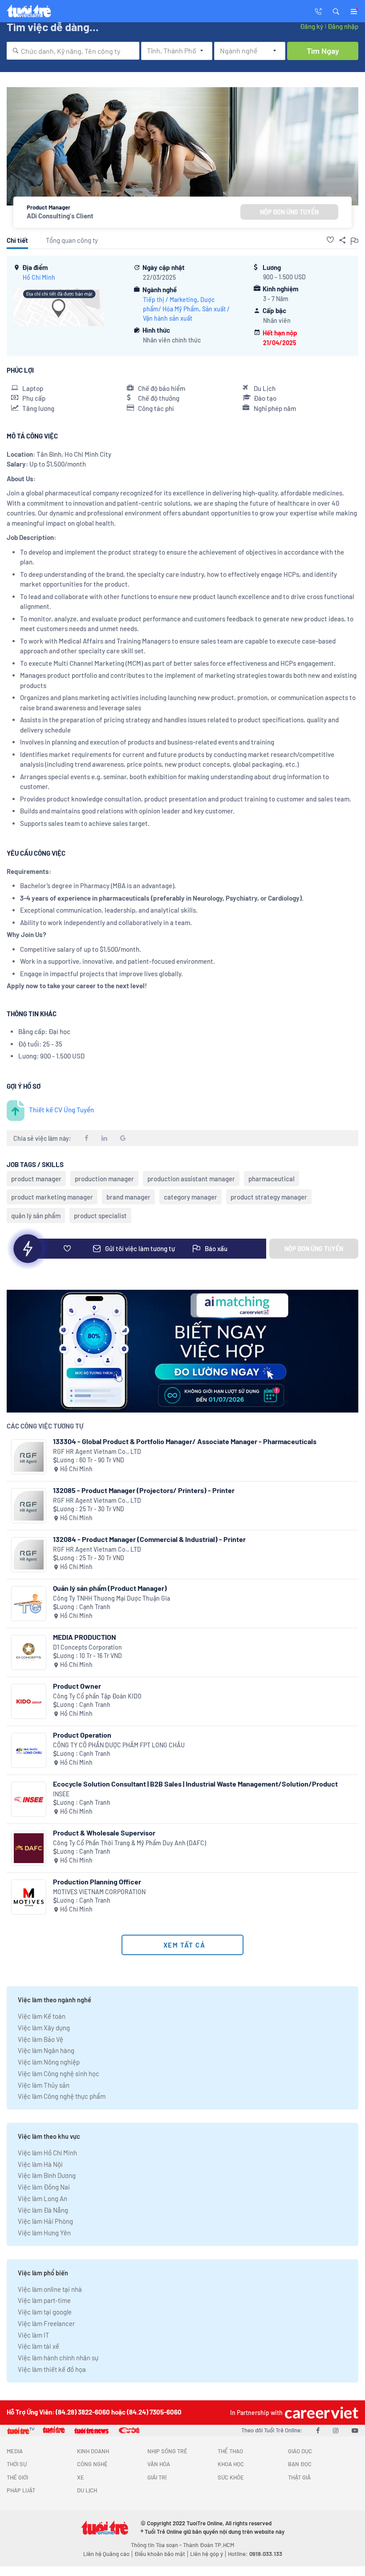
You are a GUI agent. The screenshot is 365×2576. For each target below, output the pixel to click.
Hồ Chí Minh (39, 277)
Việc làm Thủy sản (44, 2085)
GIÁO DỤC (300, 2451)
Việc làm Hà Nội (40, 2164)
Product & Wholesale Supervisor (104, 1833)
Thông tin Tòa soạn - (157, 2545)
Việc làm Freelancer (46, 2323)
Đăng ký (312, 26)
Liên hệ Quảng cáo (106, 2554)
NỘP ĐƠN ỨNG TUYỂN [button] (289, 212)
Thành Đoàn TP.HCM (209, 2545)
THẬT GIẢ (299, 2477)
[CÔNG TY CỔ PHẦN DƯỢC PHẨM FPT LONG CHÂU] (29, 1750)
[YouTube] (355, 2430)
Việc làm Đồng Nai (44, 2187)
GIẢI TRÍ (157, 2477)
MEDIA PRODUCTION (85, 1637)
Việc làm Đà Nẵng (43, 2210)
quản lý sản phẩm (36, 1216)
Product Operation (82, 1735)
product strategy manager (269, 1197)
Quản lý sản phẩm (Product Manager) (110, 1588)
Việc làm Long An (43, 2198)
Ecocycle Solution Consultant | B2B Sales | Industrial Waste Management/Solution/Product (195, 1784)
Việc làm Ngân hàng (46, 2050)
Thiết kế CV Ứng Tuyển (61, 1110)
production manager (104, 1179)
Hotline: (255, 2554)
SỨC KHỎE (231, 2477)
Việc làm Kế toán (42, 2016)
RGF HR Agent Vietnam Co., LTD (97, 1451)
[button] (336, 11)
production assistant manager (191, 1179)
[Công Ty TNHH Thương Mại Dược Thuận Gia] (29, 1604)
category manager (191, 1197)
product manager (36, 1179)
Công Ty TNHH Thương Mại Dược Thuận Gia (112, 1598)
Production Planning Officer (97, 1882)
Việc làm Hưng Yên (44, 2233)
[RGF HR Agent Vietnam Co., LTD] (29, 1457)
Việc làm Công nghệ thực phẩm (62, 2096)
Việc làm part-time (44, 2300)
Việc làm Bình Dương (47, 2175)
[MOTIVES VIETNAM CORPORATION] (29, 1897)
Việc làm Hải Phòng (45, 2221)
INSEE (61, 1794)
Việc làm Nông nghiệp (49, 2062)
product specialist (100, 1216)
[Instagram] (336, 2430)
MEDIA (15, 2451)
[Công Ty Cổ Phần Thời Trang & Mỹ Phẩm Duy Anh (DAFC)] (29, 1848)
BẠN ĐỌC (300, 2464)
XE (81, 2477)
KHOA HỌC (231, 2464)
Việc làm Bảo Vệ (41, 2039)
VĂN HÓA (159, 2464)
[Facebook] (318, 2430)
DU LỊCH (87, 2490)
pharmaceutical (272, 1179)
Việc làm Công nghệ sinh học (59, 2073)
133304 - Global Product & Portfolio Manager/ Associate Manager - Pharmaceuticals (185, 1441)
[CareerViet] (320, 2413)
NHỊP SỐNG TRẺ (167, 2451)
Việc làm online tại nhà (50, 2289)
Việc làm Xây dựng (44, 2028)
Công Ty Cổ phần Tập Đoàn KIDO (97, 1696)
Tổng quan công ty (72, 240)
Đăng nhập (343, 26)
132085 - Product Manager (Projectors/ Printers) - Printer (144, 1490)
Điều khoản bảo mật (160, 2554)
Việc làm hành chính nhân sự (58, 2358)
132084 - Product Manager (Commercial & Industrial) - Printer (149, 1539)
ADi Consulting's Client (60, 216)
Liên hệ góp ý (207, 2554)
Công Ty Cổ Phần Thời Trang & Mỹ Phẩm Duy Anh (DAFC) (130, 1843)
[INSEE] (29, 1799)
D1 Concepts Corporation (87, 1647)
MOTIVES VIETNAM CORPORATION (99, 1892)
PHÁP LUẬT (21, 2490)
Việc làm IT (34, 2335)
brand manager (128, 1197)
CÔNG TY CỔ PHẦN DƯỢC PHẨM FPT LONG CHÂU (119, 1745)
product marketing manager (52, 1197)
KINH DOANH (93, 2451)
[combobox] (73, 51)
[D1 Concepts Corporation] (29, 1652)
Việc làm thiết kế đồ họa (52, 2369)
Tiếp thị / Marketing (170, 300)
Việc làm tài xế (39, 2346)
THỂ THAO (230, 2451)
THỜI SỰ (17, 2464)
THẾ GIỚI (17, 2477)
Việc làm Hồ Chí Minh (47, 2153)
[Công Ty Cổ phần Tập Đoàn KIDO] (29, 1701)
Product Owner (77, 1686)
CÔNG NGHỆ (92, 2464)
